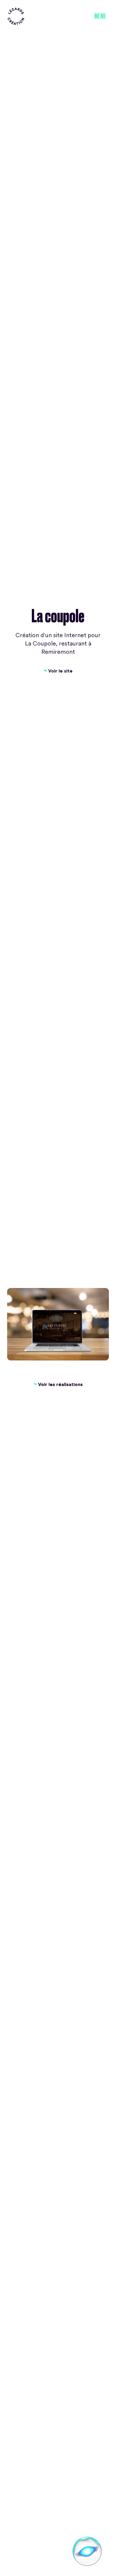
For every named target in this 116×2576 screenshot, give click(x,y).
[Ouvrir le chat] (87, 2551)
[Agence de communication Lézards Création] (16, 16)
